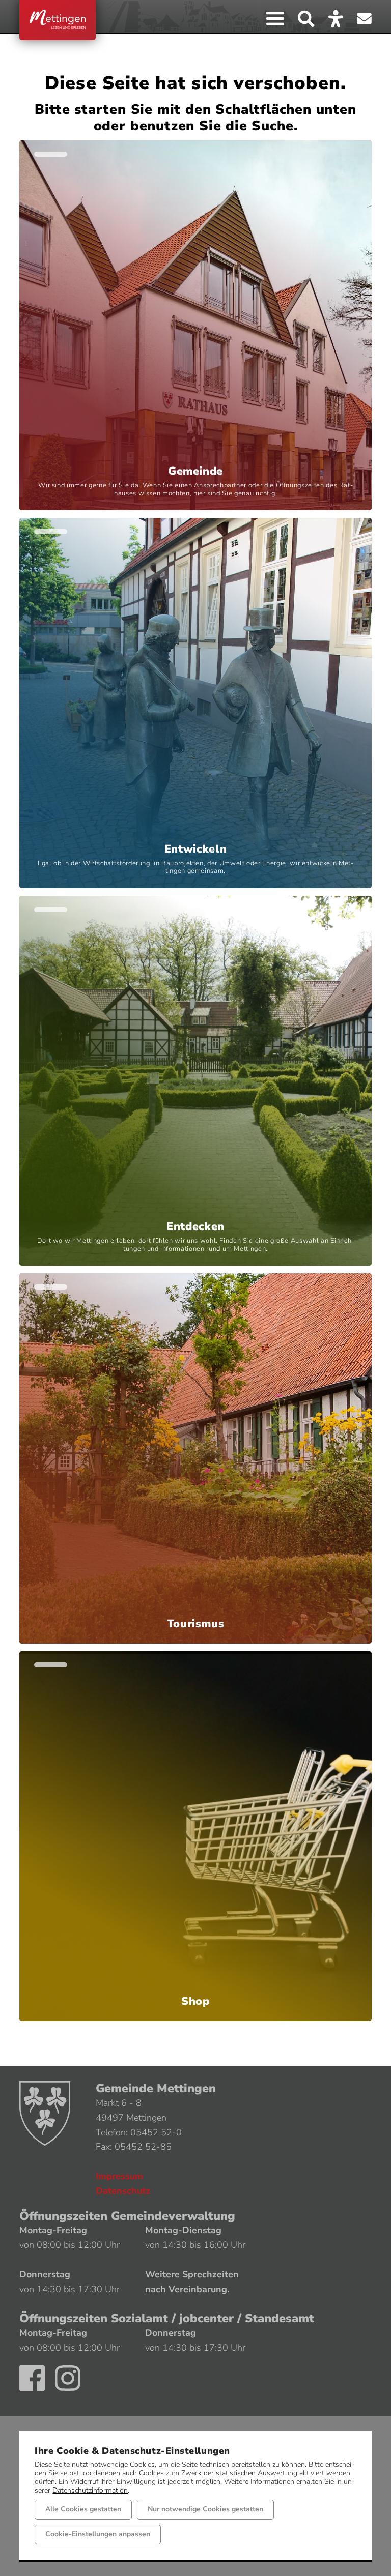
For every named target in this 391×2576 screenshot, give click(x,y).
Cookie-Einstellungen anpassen (98, 2534)
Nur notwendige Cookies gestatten (205, 2509)
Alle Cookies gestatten (83, 2509)
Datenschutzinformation (90, 2490)
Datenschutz (123, 2191)
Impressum (119, 2176)
